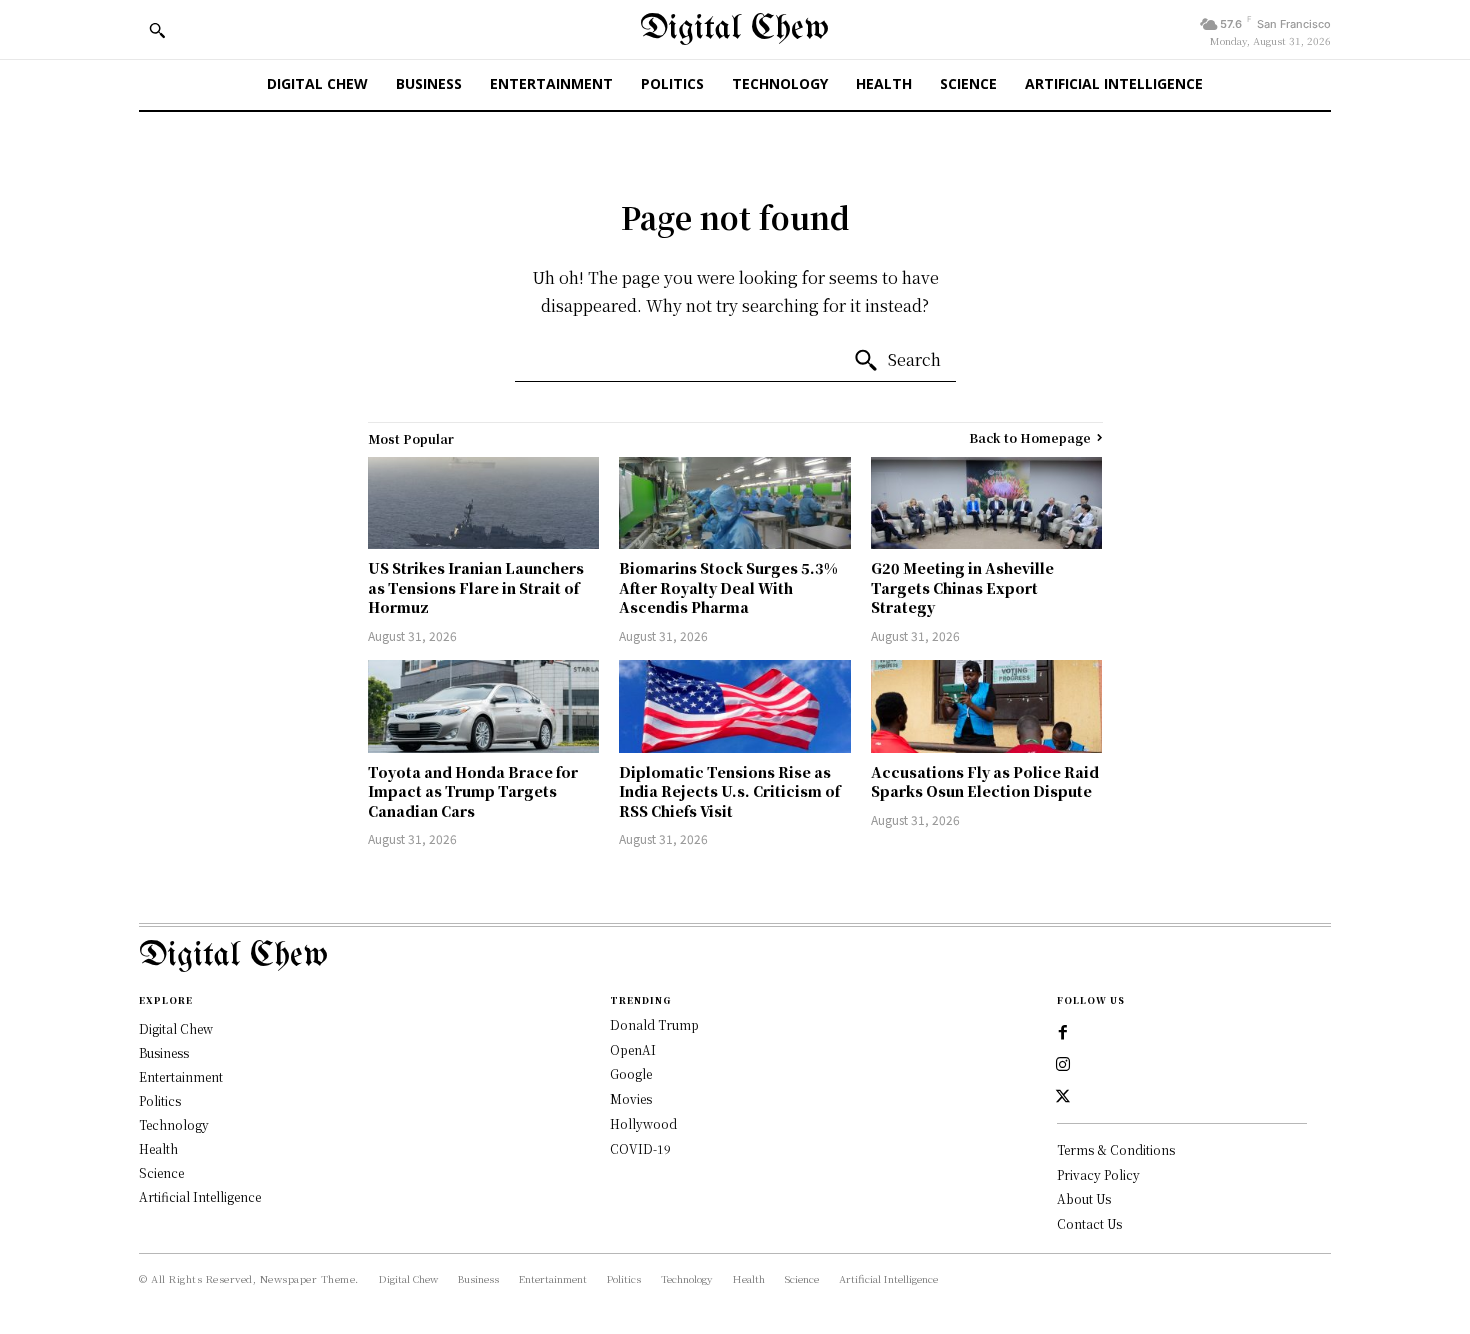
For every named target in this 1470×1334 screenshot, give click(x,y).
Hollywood (643, 1123)
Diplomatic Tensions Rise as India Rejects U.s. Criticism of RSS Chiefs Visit (729, 791)
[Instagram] (1063, 1065)
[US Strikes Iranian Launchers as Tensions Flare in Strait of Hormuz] (484, 503)
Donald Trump (654, 1024)
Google (631, 1073)
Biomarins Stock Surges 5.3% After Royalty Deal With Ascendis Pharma (728, 587)
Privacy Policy (1098, 1174)
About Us (1084, 1198)
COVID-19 (640, 1148)
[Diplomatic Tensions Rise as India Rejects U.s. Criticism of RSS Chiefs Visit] (735, 706)
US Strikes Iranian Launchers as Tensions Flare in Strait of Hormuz (476, 587)
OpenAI (633, 1049)
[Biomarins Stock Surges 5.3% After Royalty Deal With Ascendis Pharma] (735, 503)
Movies (631, 1098)
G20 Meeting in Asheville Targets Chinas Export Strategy (962, 587)
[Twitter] (1063, 1097)
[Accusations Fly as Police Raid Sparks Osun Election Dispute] (987, 706)
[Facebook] (1063, 1033)
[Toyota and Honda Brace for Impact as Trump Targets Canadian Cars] (484, 706)
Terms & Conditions (1116, 1149)
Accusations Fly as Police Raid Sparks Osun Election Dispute (985, 782)
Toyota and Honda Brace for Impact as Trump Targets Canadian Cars (473, 791)
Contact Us (1089, 1223)
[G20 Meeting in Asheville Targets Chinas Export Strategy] (987, 503)
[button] (157, 30)
